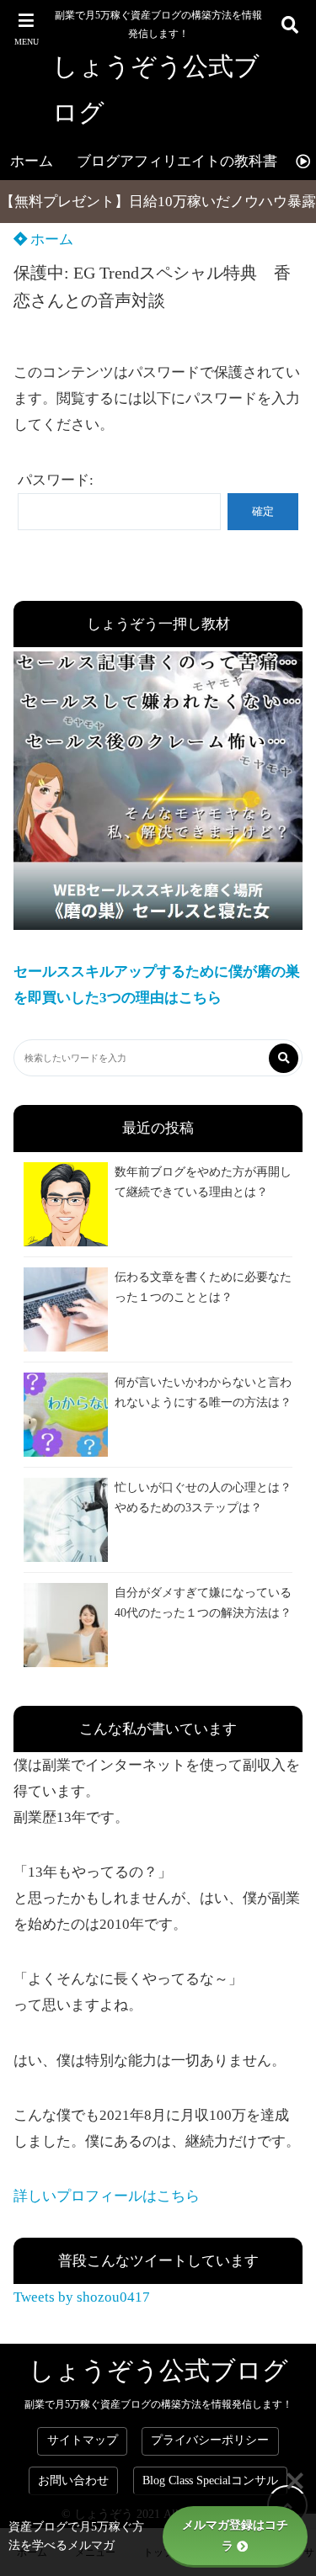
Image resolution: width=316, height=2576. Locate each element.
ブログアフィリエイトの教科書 (177, 161)
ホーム (32, 161)
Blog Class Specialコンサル (210, 2480)
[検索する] (284, 1058)
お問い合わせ (73, 2480)
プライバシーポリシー (210, 2440)
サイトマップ (83, 2440)
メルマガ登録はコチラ (235, 2536)
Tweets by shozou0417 (82, 2297)
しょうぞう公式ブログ (156, 89)
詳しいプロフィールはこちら (107, 2196)
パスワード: (56, 480)
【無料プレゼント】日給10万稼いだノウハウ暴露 (158, 202)
